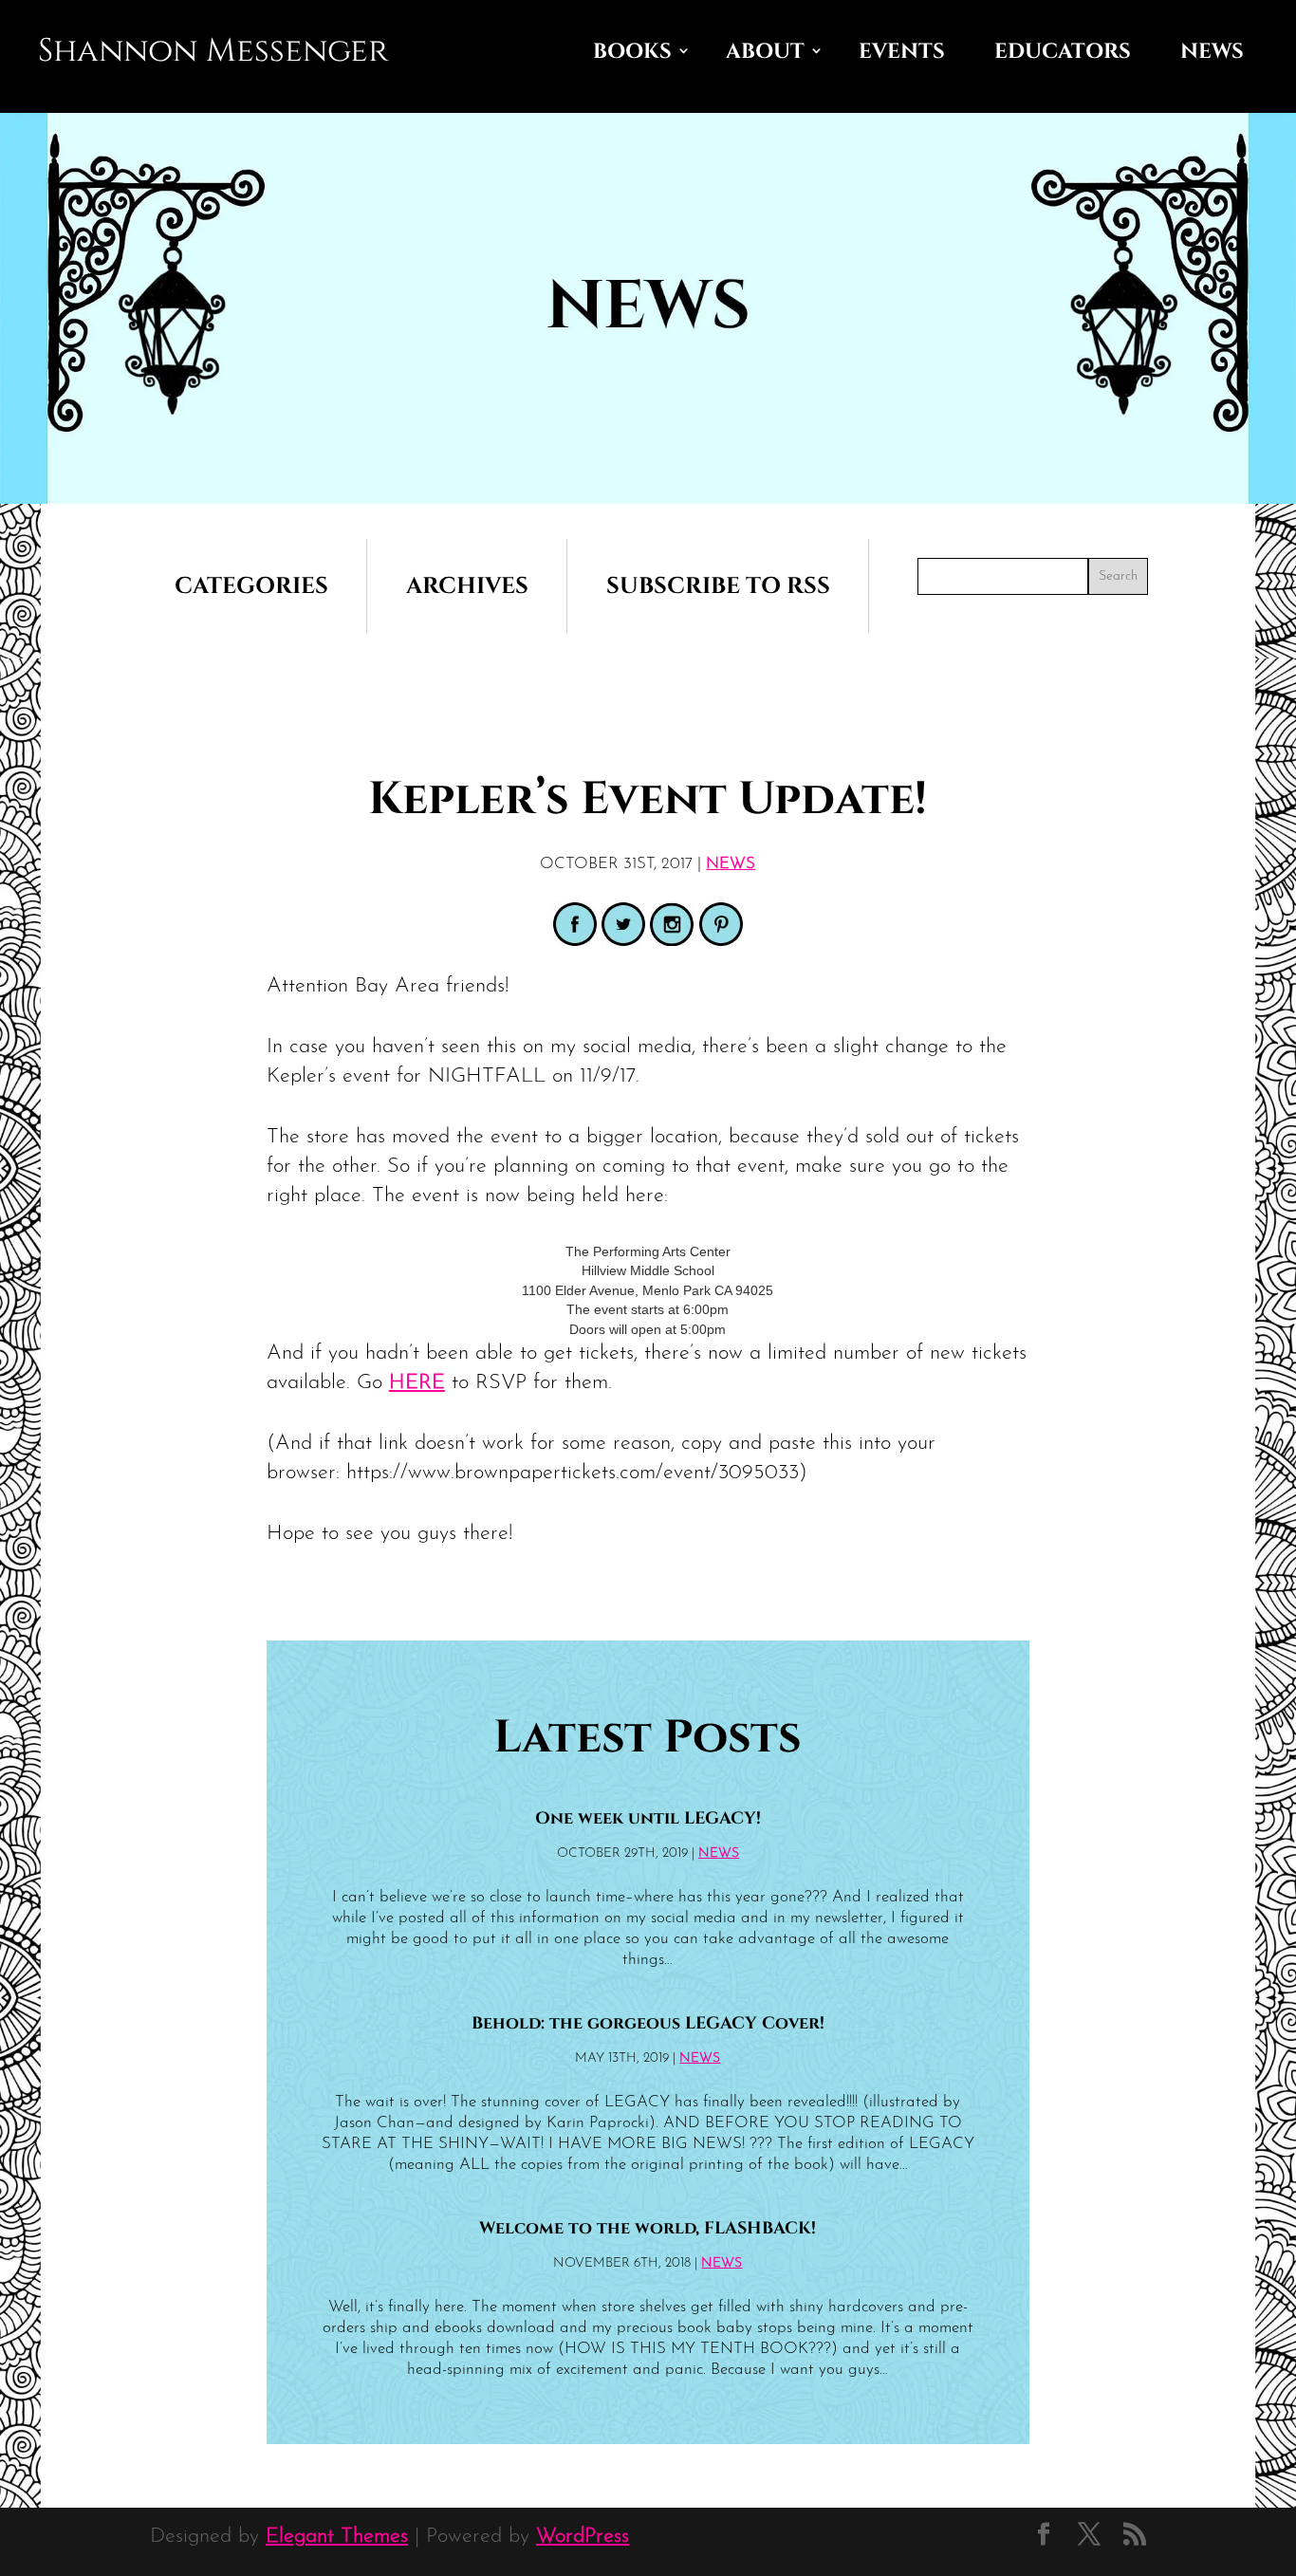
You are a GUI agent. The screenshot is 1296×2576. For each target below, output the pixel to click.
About (765, 52)
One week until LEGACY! (648, 1819)
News (1212, 52)
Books (632, 52)
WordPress (583, 2537)
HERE (417, 1383)
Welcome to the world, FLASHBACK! (648, 2229)
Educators (1063, 52)
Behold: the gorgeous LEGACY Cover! (648, 2024)
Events (902, 52)
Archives (467, 586)
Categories (251, 586)
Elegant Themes (337, 2537)
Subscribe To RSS (718, 586)
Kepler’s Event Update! (648, 799)
